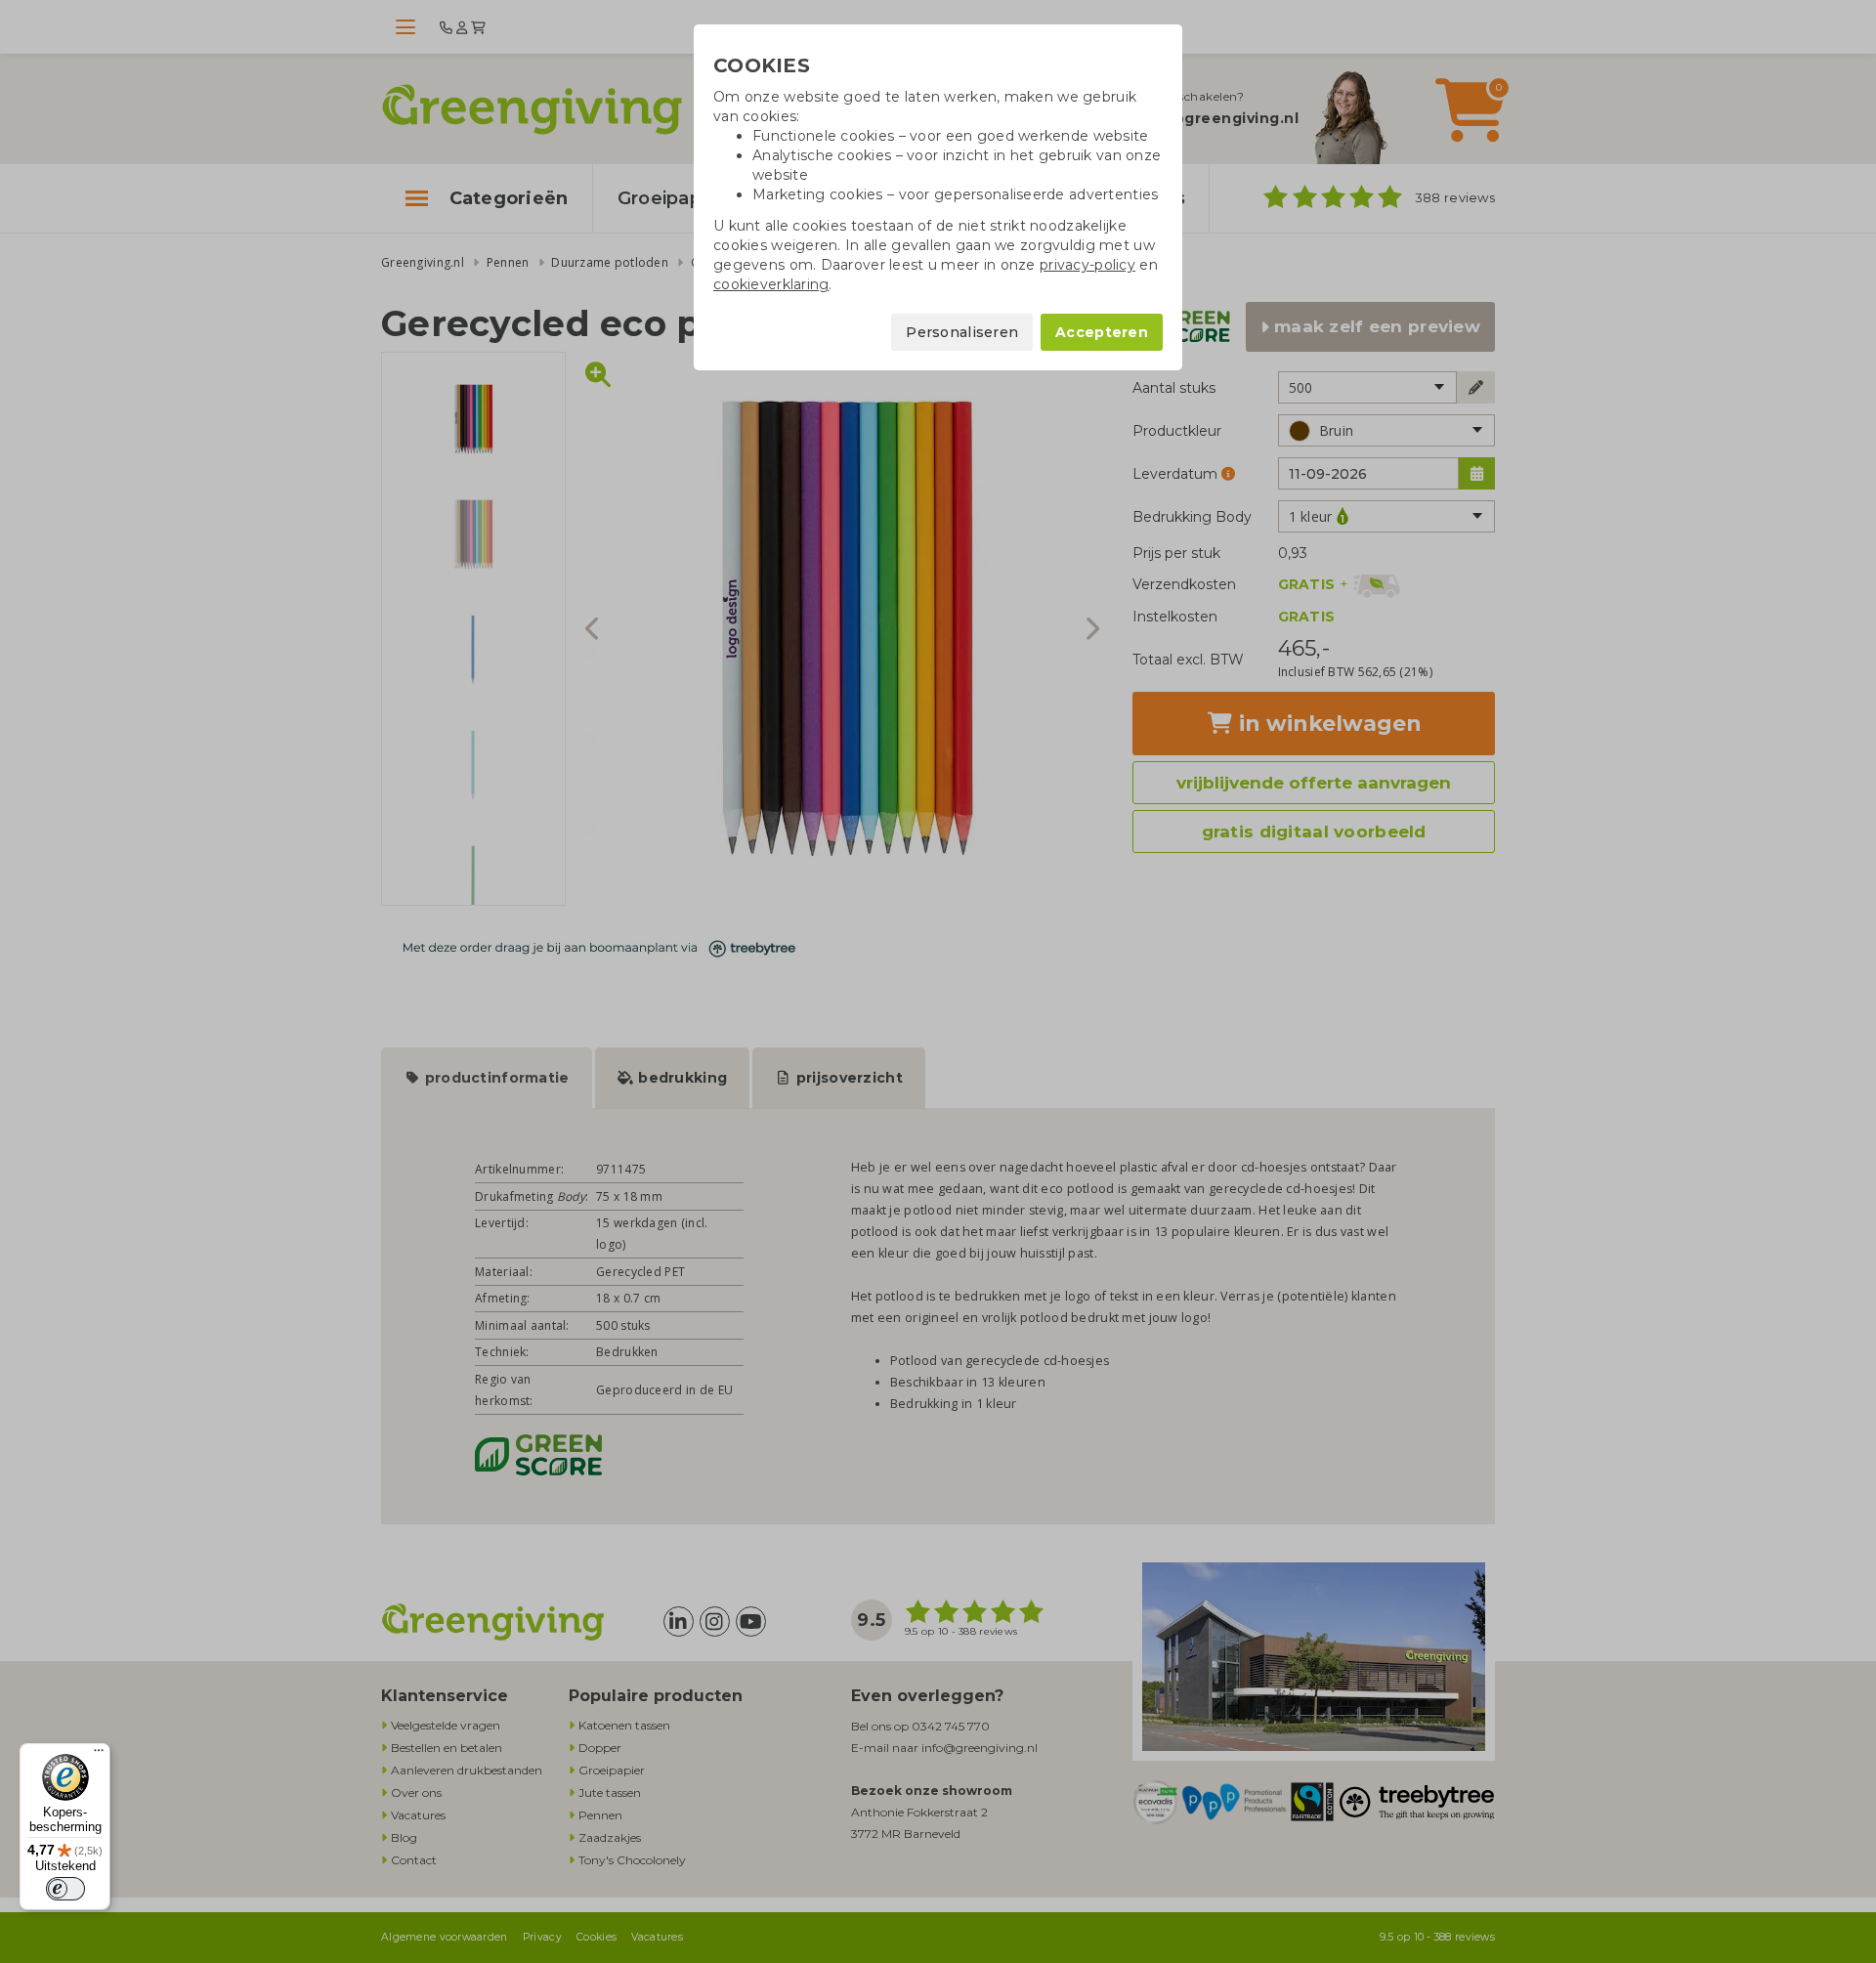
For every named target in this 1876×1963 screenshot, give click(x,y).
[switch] (65, 1889)
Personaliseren (962, 332)
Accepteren (1102, 332)
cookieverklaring (771, 284)
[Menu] (99, 1755)
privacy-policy (1087, 265)
